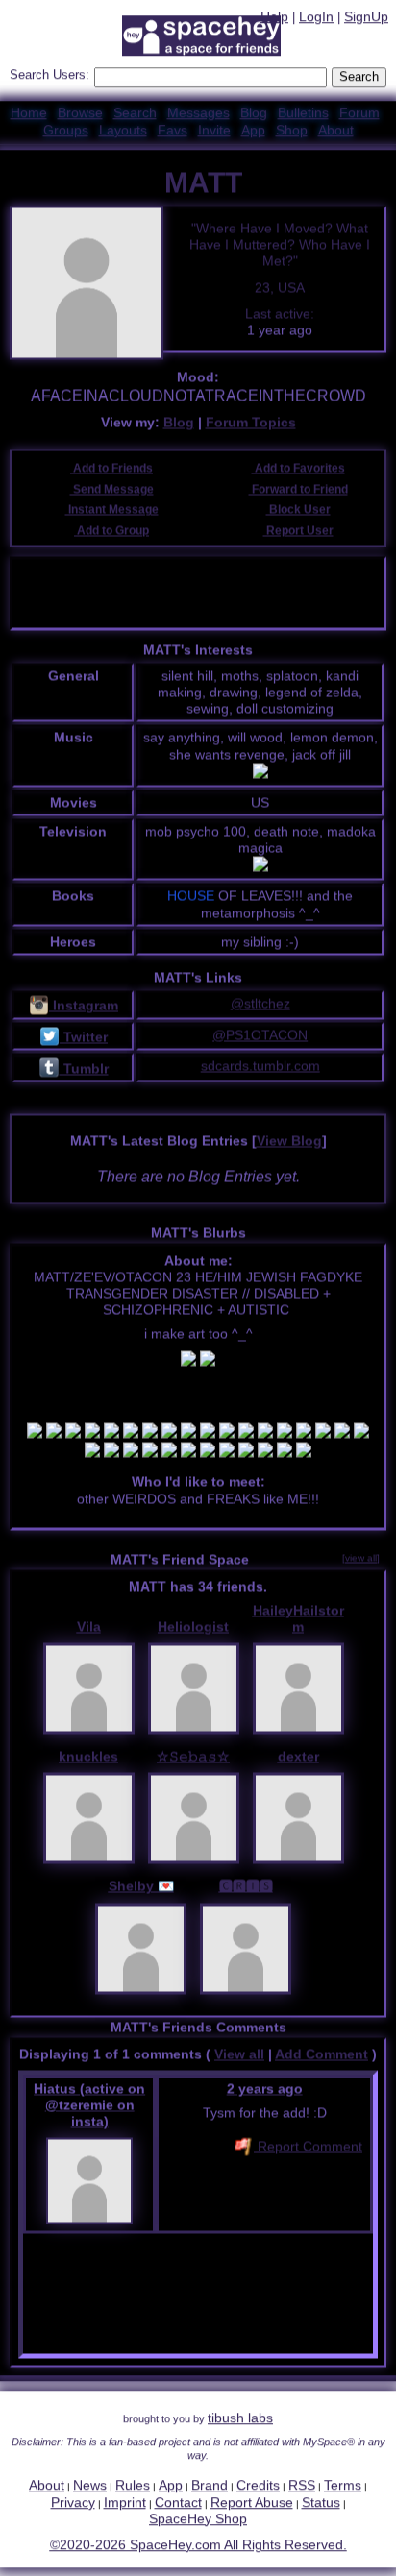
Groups (66, 132)
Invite (214, 132)
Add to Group (111, 534)
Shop (292, 132)
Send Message (112, 492)
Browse (80, 113)
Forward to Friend (298, 492)
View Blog (289, 1144)
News (90, 2487)
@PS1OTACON (260, 1037)
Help (274, 18)
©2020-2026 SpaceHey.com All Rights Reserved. (198, 2546)
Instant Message (112, 513)
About (336, 132)
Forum (359, 113)
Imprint (125, 2503)
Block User (298, 513)
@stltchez (260, 1007)
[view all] (361, 1560)
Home (29, 113)
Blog (254, 113)
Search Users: (49, 76)
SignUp (366, 18)
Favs (173, 132)
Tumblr (84, 1071)
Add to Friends (111, 472)
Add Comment (322, 2056)
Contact (178, 2503)
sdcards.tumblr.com (260, 1069)
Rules (133, 2487)
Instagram (84, 1009)
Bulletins (303, 113)
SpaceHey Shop (198, 2520)
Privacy (73, 2503)
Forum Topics (251, 425)
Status (321, 2503)
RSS (302, 2487)
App (253, 132)
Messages (198, 113)
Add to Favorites (298, 472)
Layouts (123, 132)
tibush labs (240, 2419)
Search (359, 78)
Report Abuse (252, 2503)
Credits (258, 2487)
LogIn (316, 18)
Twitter (84, 1040)
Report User (298, 534)
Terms (343, 2487)
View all (239, 2056)
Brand (210, 2487)
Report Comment (308, 2150)
